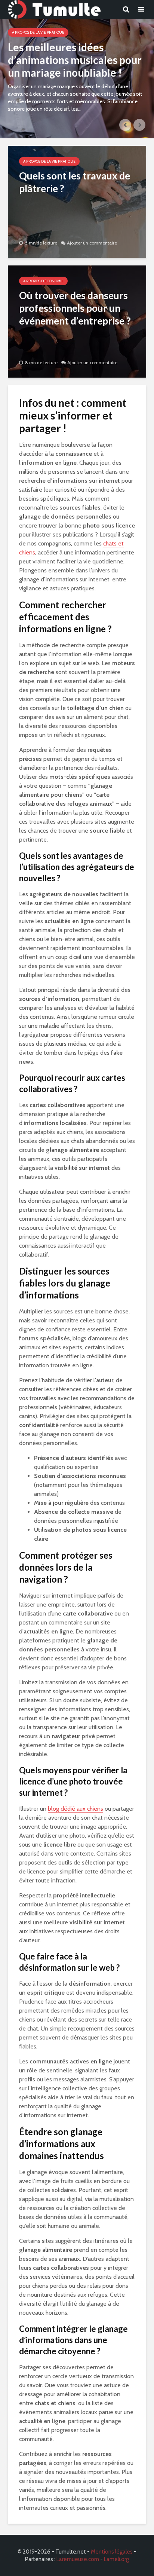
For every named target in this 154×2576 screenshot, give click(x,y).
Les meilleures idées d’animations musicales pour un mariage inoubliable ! (75, 60)
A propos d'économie (43, 281)
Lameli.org (116, 2559)
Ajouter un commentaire (92, 243)
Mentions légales (112, 2552)
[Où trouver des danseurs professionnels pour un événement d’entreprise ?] (77, 321)
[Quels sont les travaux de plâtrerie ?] (77, 201)
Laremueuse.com (78, 2559)
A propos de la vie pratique (38, 32)
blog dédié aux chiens (76, 1809)
